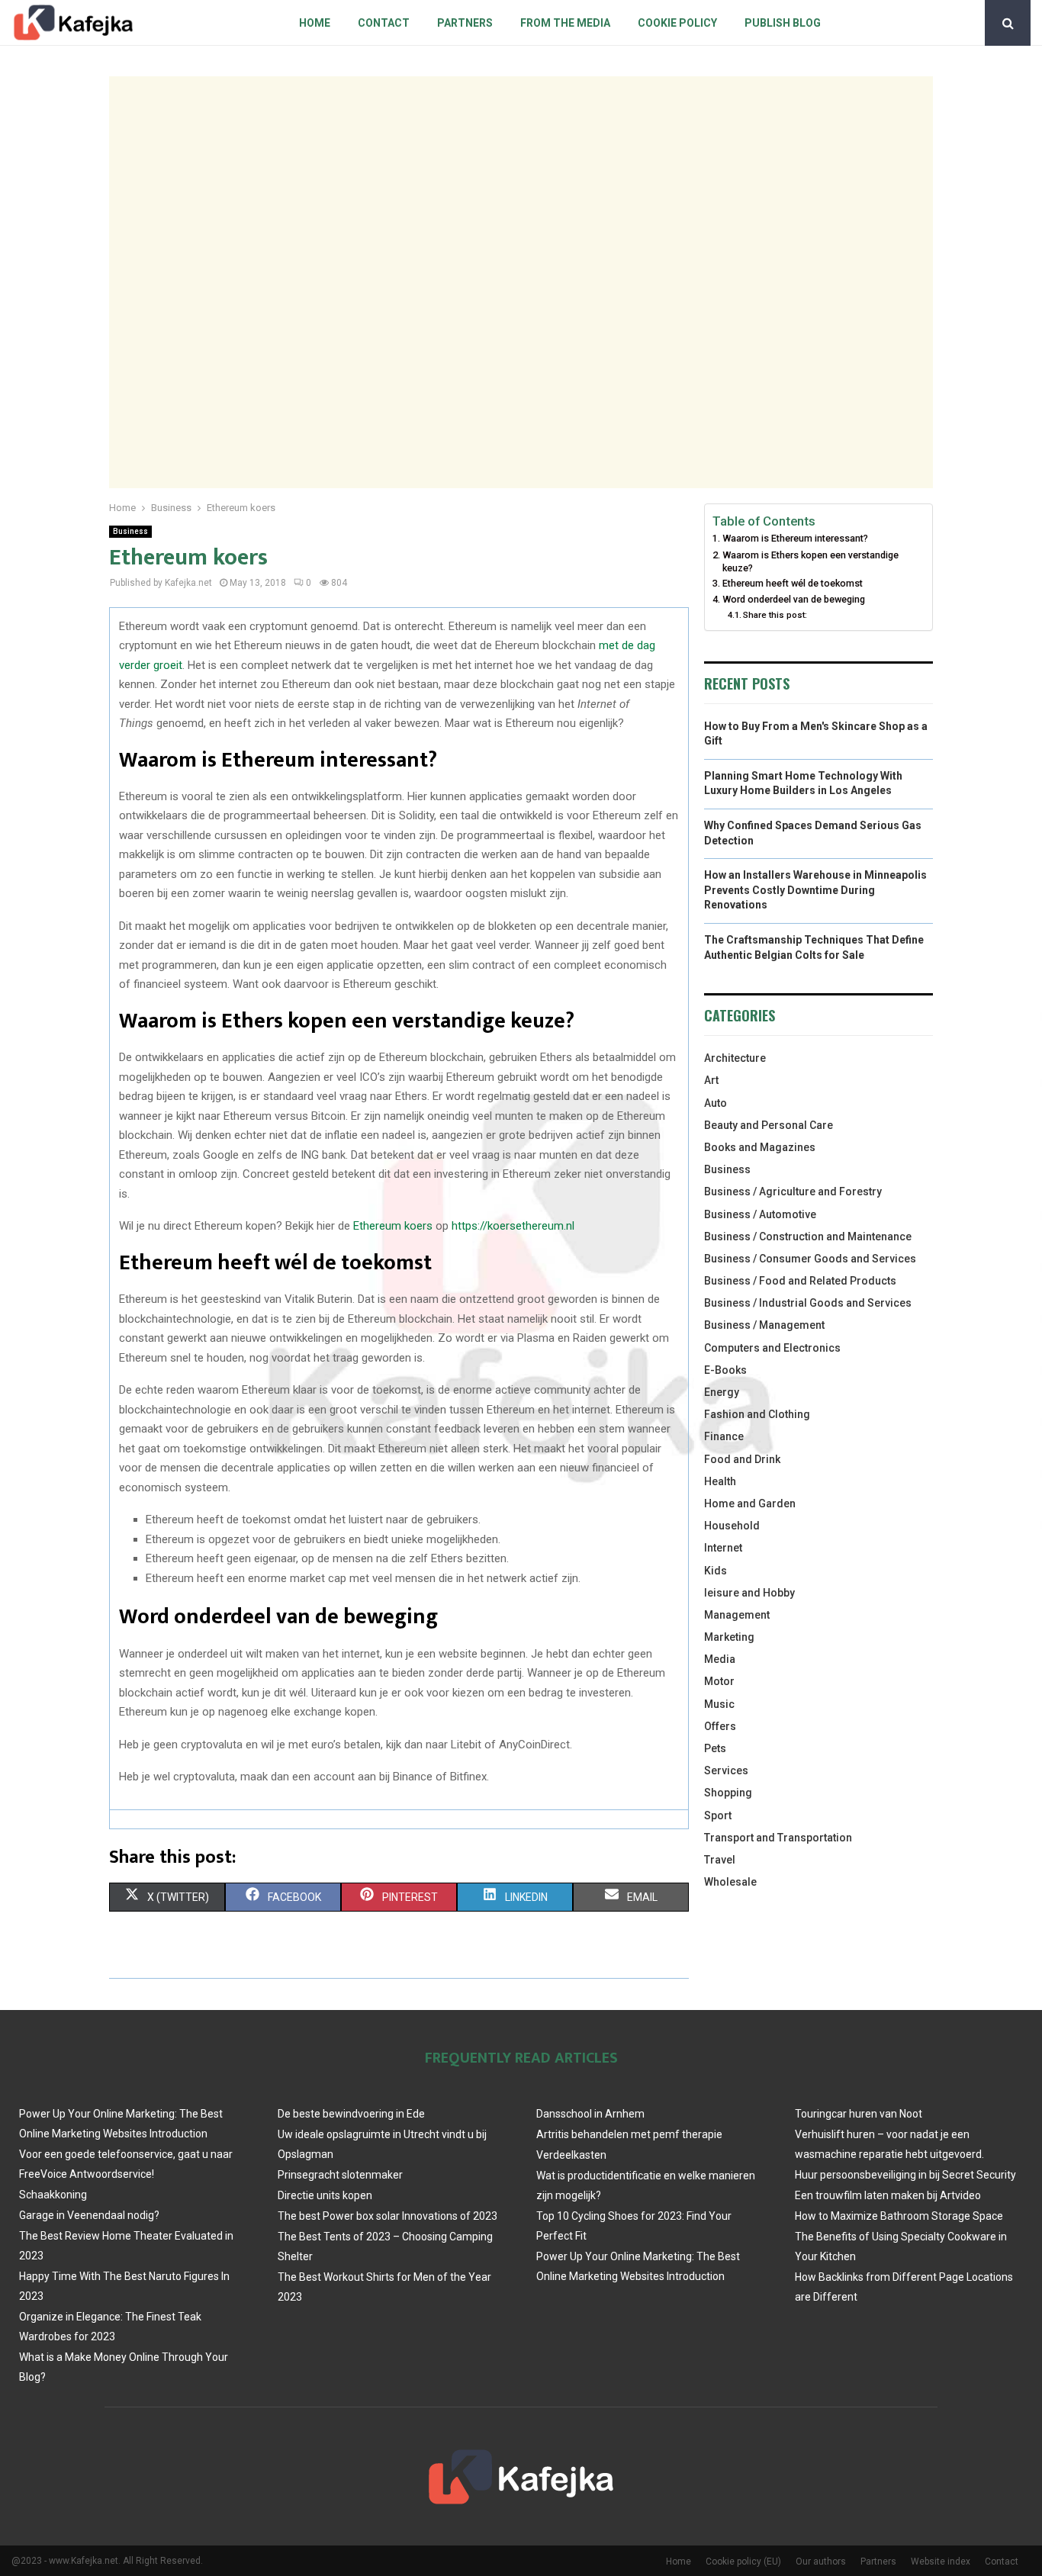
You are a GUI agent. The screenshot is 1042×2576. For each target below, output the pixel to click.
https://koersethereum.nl (513, 1226)
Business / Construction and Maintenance (808, 1237)
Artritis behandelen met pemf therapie (629, 2134)
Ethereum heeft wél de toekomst (793, 583)
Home (315, 23)
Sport (718, 1815)
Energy (722, 1392)
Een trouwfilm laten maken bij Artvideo (888, 2195)
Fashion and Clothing (757, 1414)
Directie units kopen (325, 2195)
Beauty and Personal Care (769, 1125)
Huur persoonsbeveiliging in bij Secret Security (905, 2175)
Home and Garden (750, 1503)
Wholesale (730, 1882)
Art (711, 1080)
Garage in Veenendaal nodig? (89, 2215)
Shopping (728, 1793)
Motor (719, 1681)
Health (720, 1481)
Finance (724, 1436)
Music (719, 1704)
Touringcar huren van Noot (859, 2114)
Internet (723, 1548)
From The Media (565, 23)
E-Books (725, 1370)
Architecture (735, 1058)
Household (732, 1526)
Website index (941, 2562)
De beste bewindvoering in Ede (351, 2114)
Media (720, 1659)
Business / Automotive (760, 1214)
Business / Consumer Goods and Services (810, 1259)
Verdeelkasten (571, 2155)
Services (726, 1770)
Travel (720, 1860)
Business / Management (764, 1325)
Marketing (729, 1637)
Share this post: (775, 615)
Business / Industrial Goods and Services (808, 1303)
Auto (716, 1103)
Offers (720, 1726)
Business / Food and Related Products (800, 1281)
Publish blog (783, 23)
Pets (715, 1748)
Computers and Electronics (772, 1348)
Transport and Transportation (778, 1838)
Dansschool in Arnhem (590, 2114)
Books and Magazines (760, 1147)
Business (130, 531)
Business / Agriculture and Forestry (793, 1192)
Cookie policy (677, 23)
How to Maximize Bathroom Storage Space (899, 2216)
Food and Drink (742, 1459)
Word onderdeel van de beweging (794, 599)
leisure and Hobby (749, 1593)
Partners (465, 23)
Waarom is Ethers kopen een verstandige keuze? (810, 562)
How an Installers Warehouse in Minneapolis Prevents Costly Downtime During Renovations (815, 890)
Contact (384, 23)
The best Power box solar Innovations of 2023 (388, 2216)
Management (737, 1615)
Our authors (821, 2562)
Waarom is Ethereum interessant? (795, 538)
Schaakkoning (53, 2195)
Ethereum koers (393, 1226)
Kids (716, 1571)
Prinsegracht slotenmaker (340, 2175)
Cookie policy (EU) (743, 2562)
